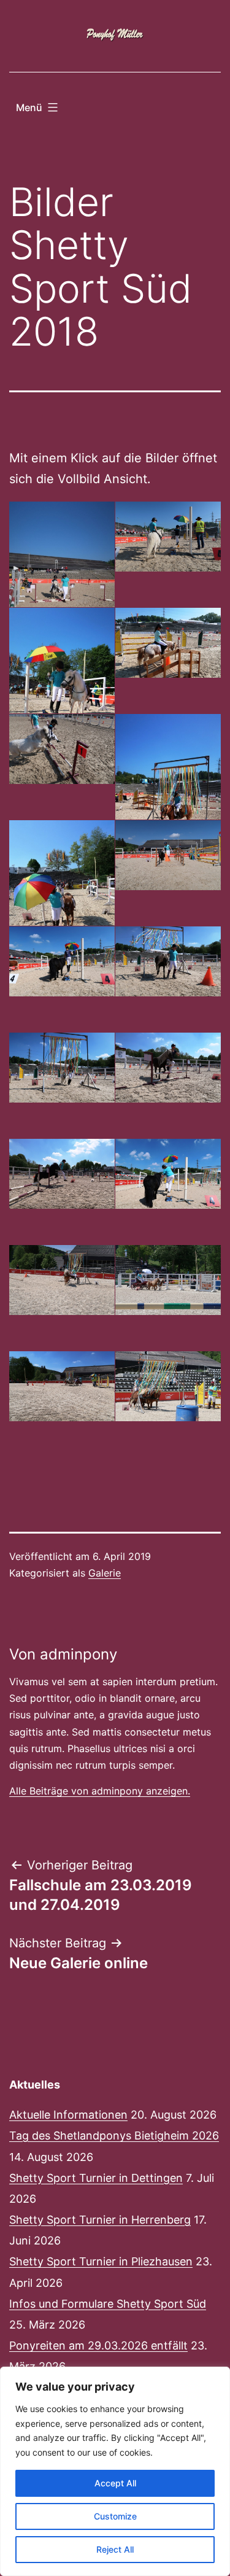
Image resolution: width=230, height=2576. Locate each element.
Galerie (105, 1573)
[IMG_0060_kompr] (62, 687)
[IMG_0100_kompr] (168, 962)
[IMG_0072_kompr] (62, 749)
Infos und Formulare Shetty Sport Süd (108, 2304)
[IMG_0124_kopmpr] (62, 1280)
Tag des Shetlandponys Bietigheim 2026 (114, 2136)
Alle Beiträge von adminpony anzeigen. (100, 1791)
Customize (115, 2516)
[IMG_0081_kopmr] (62, 899)
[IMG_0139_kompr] (62, 1387)
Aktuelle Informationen (68, 2115)
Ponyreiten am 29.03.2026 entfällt (98, 2345)
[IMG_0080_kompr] (168, 793)
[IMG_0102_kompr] (62, 1068)
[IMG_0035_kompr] (62, 581)
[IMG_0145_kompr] (168, 1387)
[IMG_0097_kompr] (62, 962)
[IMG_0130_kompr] (168, 1280)
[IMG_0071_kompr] (168, 643)
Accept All (115, 2483)
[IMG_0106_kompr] (168, 1068)
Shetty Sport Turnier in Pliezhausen (101, 2261)
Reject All (115, 2549)
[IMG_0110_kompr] (62, 1174)
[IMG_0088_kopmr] (168, 855)
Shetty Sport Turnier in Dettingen (96, 2178)
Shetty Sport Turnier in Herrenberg (100, 2220)
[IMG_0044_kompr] (168, 537)
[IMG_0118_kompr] (168, 1174)
